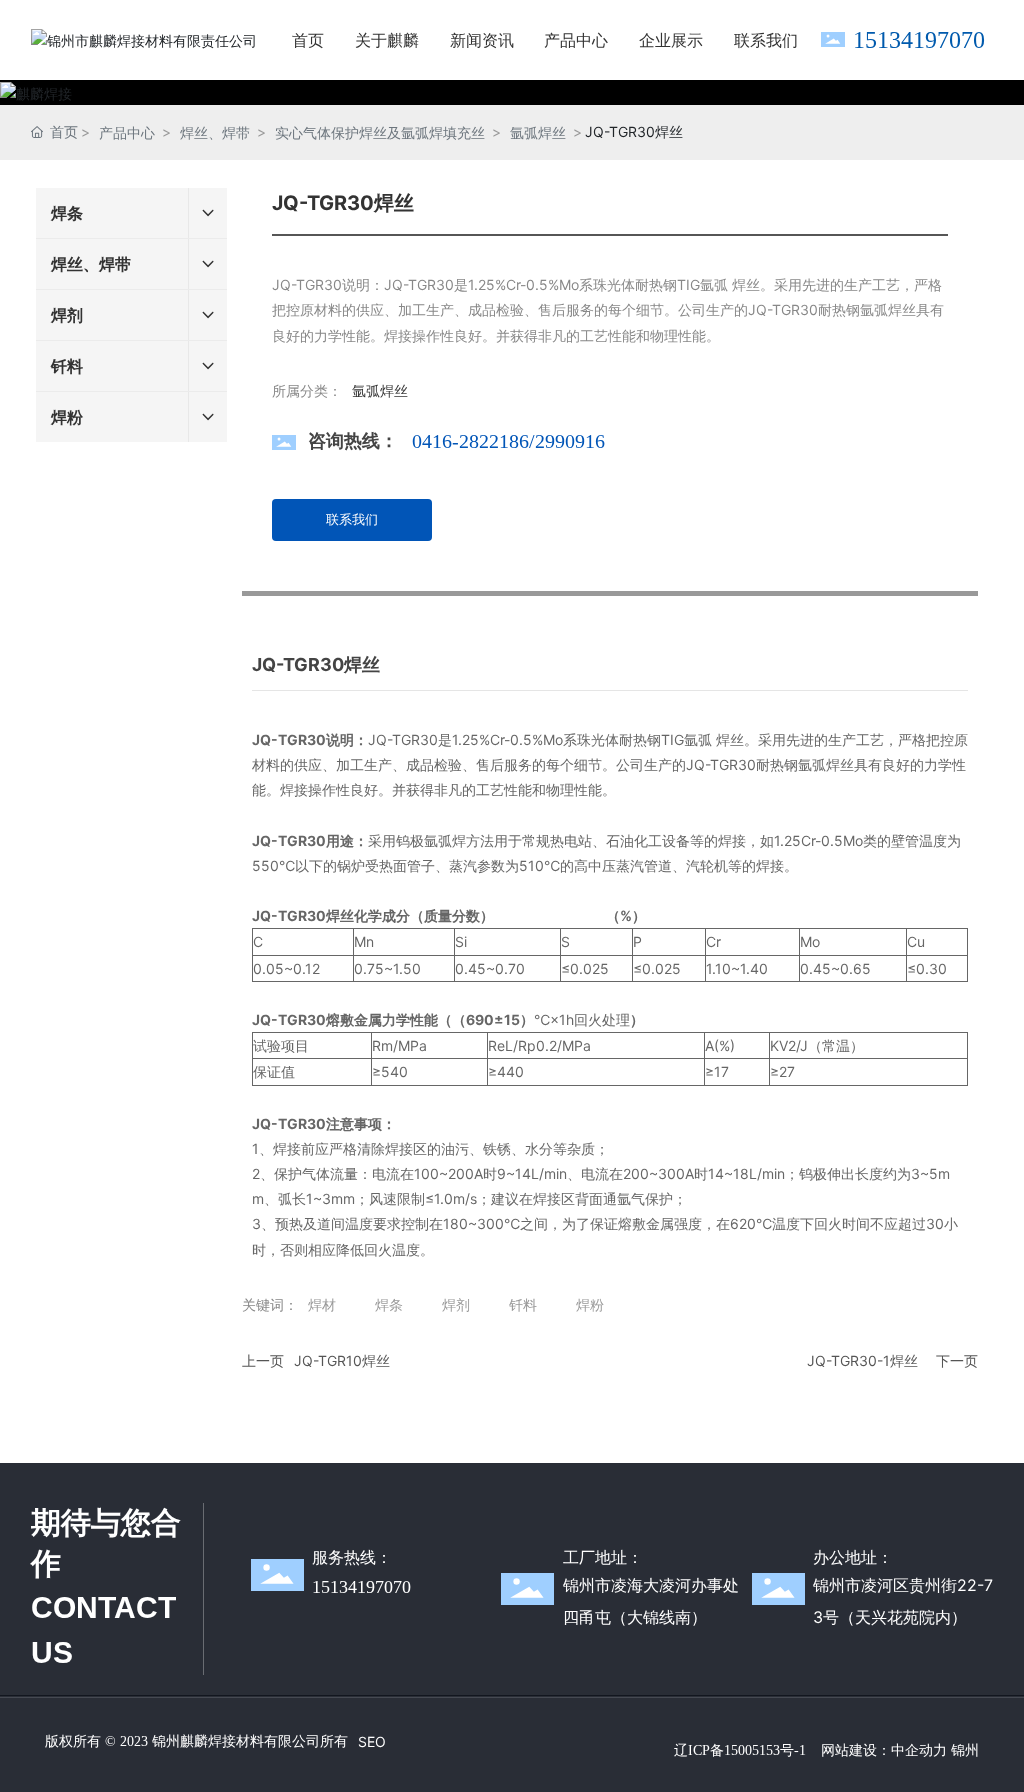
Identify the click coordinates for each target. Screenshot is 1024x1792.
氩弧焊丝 (538, 132)
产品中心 (127, 132)
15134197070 (919, 40)
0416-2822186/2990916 (508, 441)
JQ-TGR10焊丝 (342, 1360)
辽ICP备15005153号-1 (740, 1750)
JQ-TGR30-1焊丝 (862, 1360)
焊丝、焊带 (215, 132)
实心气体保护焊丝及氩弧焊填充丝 (380, 132)
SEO (372, 1741)
